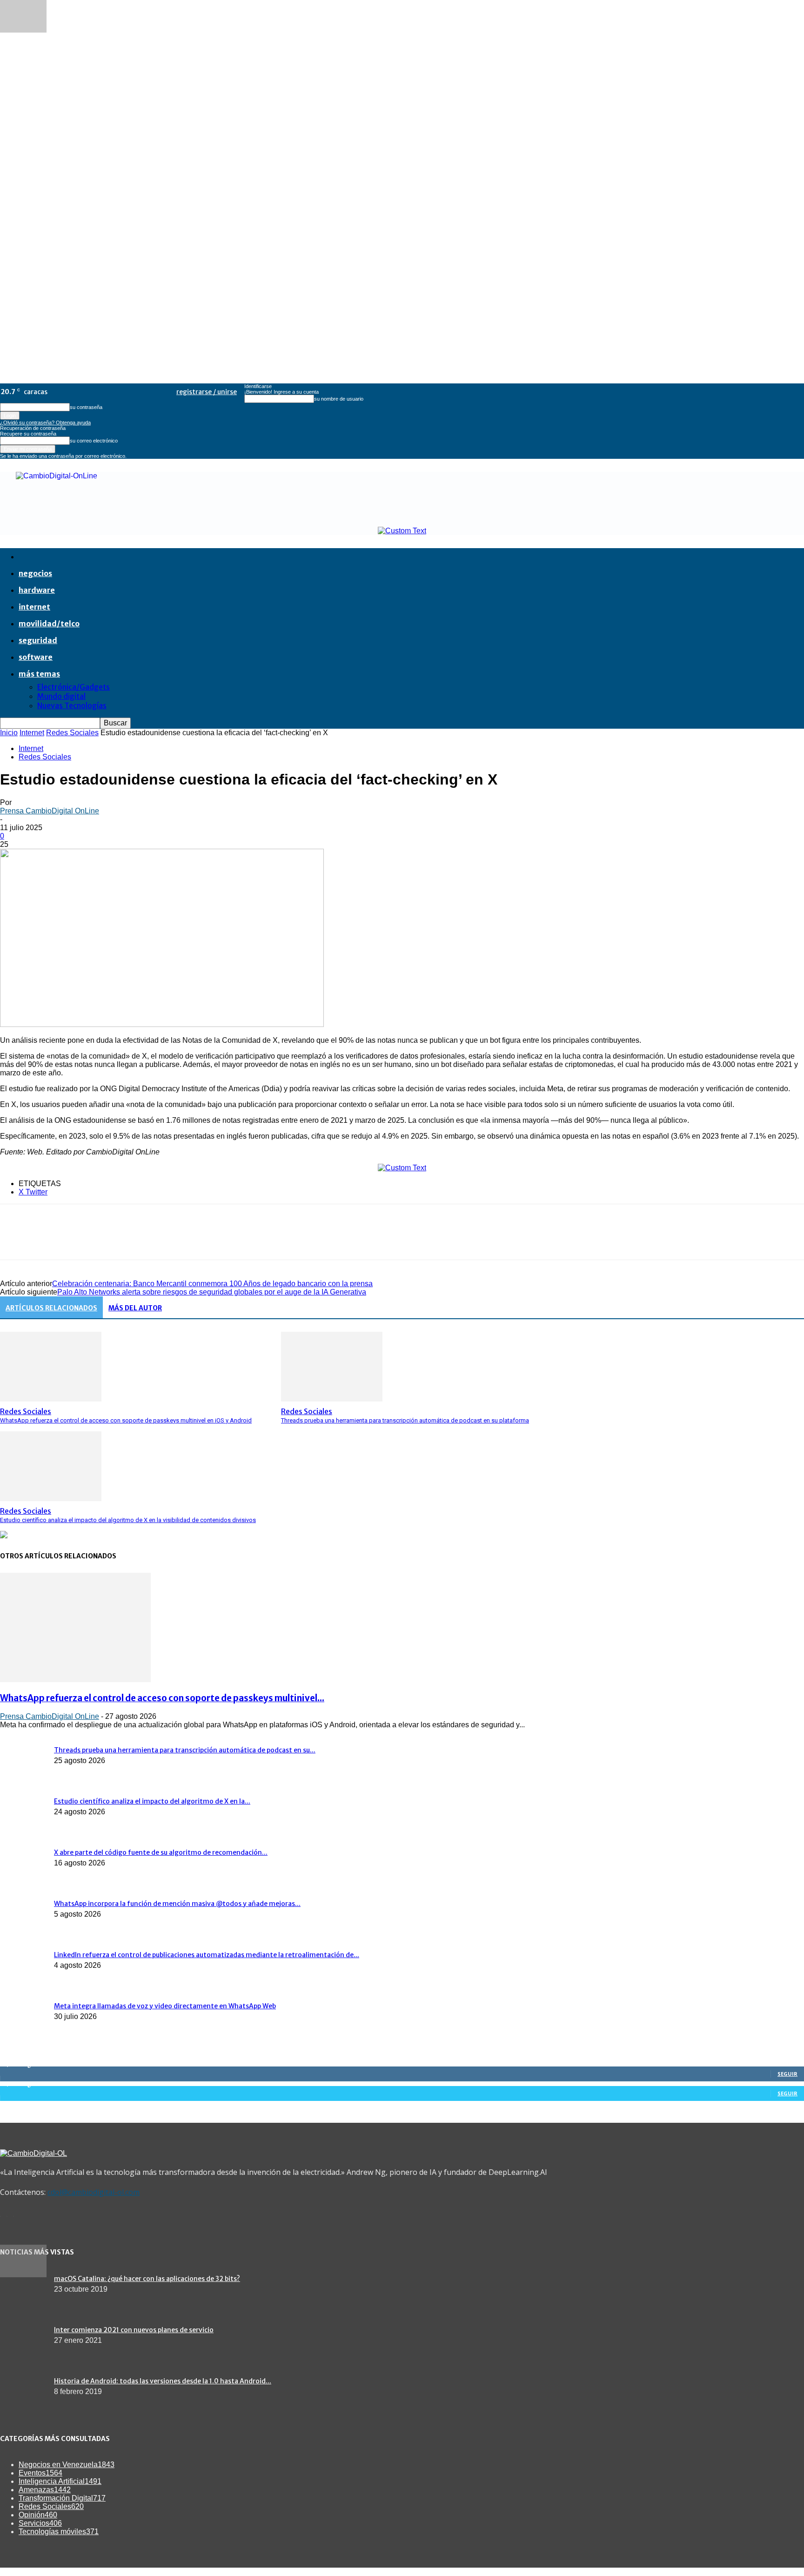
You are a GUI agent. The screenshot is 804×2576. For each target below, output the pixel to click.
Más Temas (39, 674)
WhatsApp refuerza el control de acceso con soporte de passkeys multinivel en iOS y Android (126, 1420)
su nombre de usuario (339, 399)
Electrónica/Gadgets (74, 687)
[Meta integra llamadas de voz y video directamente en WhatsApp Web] (23, 30)
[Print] (183, 1240)
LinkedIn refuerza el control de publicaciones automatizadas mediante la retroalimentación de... (207, 1955)
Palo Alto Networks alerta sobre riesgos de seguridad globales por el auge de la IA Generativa (212, 1292)
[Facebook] (15, 1240)
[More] (250, 1240)
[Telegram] (216, 1240)
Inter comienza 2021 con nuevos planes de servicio (134, 2330)
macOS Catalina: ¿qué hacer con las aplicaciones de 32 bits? (147, 2279)
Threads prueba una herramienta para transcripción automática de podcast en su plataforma (405, 1420)
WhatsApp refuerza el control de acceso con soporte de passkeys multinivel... (162, 1698)
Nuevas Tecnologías (72, 705)
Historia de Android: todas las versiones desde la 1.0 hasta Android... (163, 2381)
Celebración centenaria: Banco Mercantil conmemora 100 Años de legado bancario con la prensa (212, 1284)
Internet (34, 607)
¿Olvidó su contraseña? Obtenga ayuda (45, 423)
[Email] (149, 1240)
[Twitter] (49, 1240)
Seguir (787, 2074)
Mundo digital (61, 696)
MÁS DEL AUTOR (135, 1308)
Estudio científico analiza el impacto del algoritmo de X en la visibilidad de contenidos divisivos (128, 1520)
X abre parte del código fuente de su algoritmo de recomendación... (161, 1852)
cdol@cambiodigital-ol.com (94, 2192)
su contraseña (86, 407)
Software (36, 657)
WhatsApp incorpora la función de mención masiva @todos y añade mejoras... (177, 1904)
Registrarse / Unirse (207, 392)
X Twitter (33, 1192)
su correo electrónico (94, 441)
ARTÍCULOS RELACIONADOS (51, 1308)
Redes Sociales (72, 733)
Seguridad (38, 640)
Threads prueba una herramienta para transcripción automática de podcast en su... (185, 1750)
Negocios (35, 573)
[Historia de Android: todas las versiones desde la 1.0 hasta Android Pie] (23, 2275)
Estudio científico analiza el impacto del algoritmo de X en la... (152, 1801)
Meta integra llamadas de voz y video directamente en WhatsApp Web (165, 2006)
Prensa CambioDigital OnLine (50, 811)
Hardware (37, 590)
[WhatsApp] (116, 1240)
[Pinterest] (82, 1240)
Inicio (9, 733)
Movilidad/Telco (49, 624)
